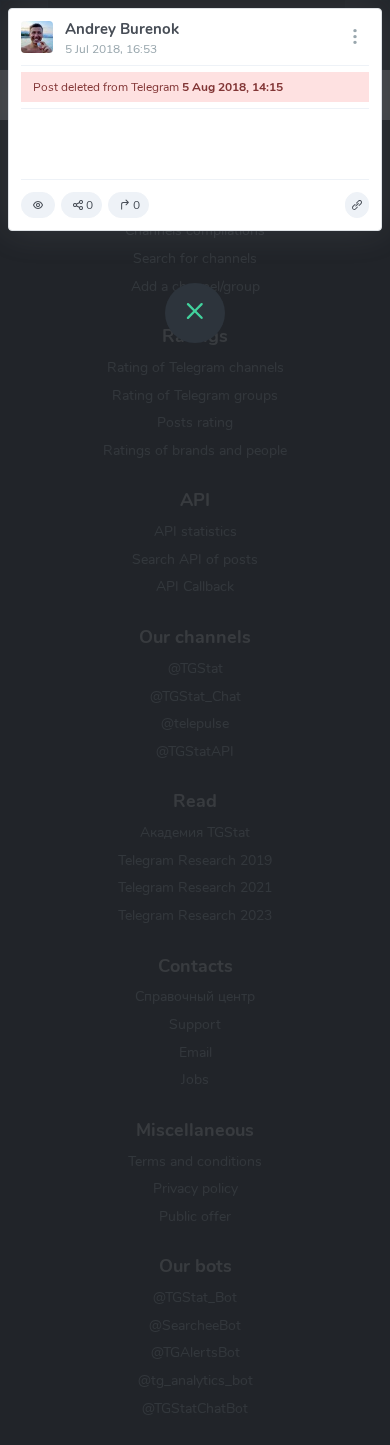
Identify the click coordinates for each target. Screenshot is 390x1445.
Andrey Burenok (122, 29)
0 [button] (89, 205)
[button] (38, 205)
